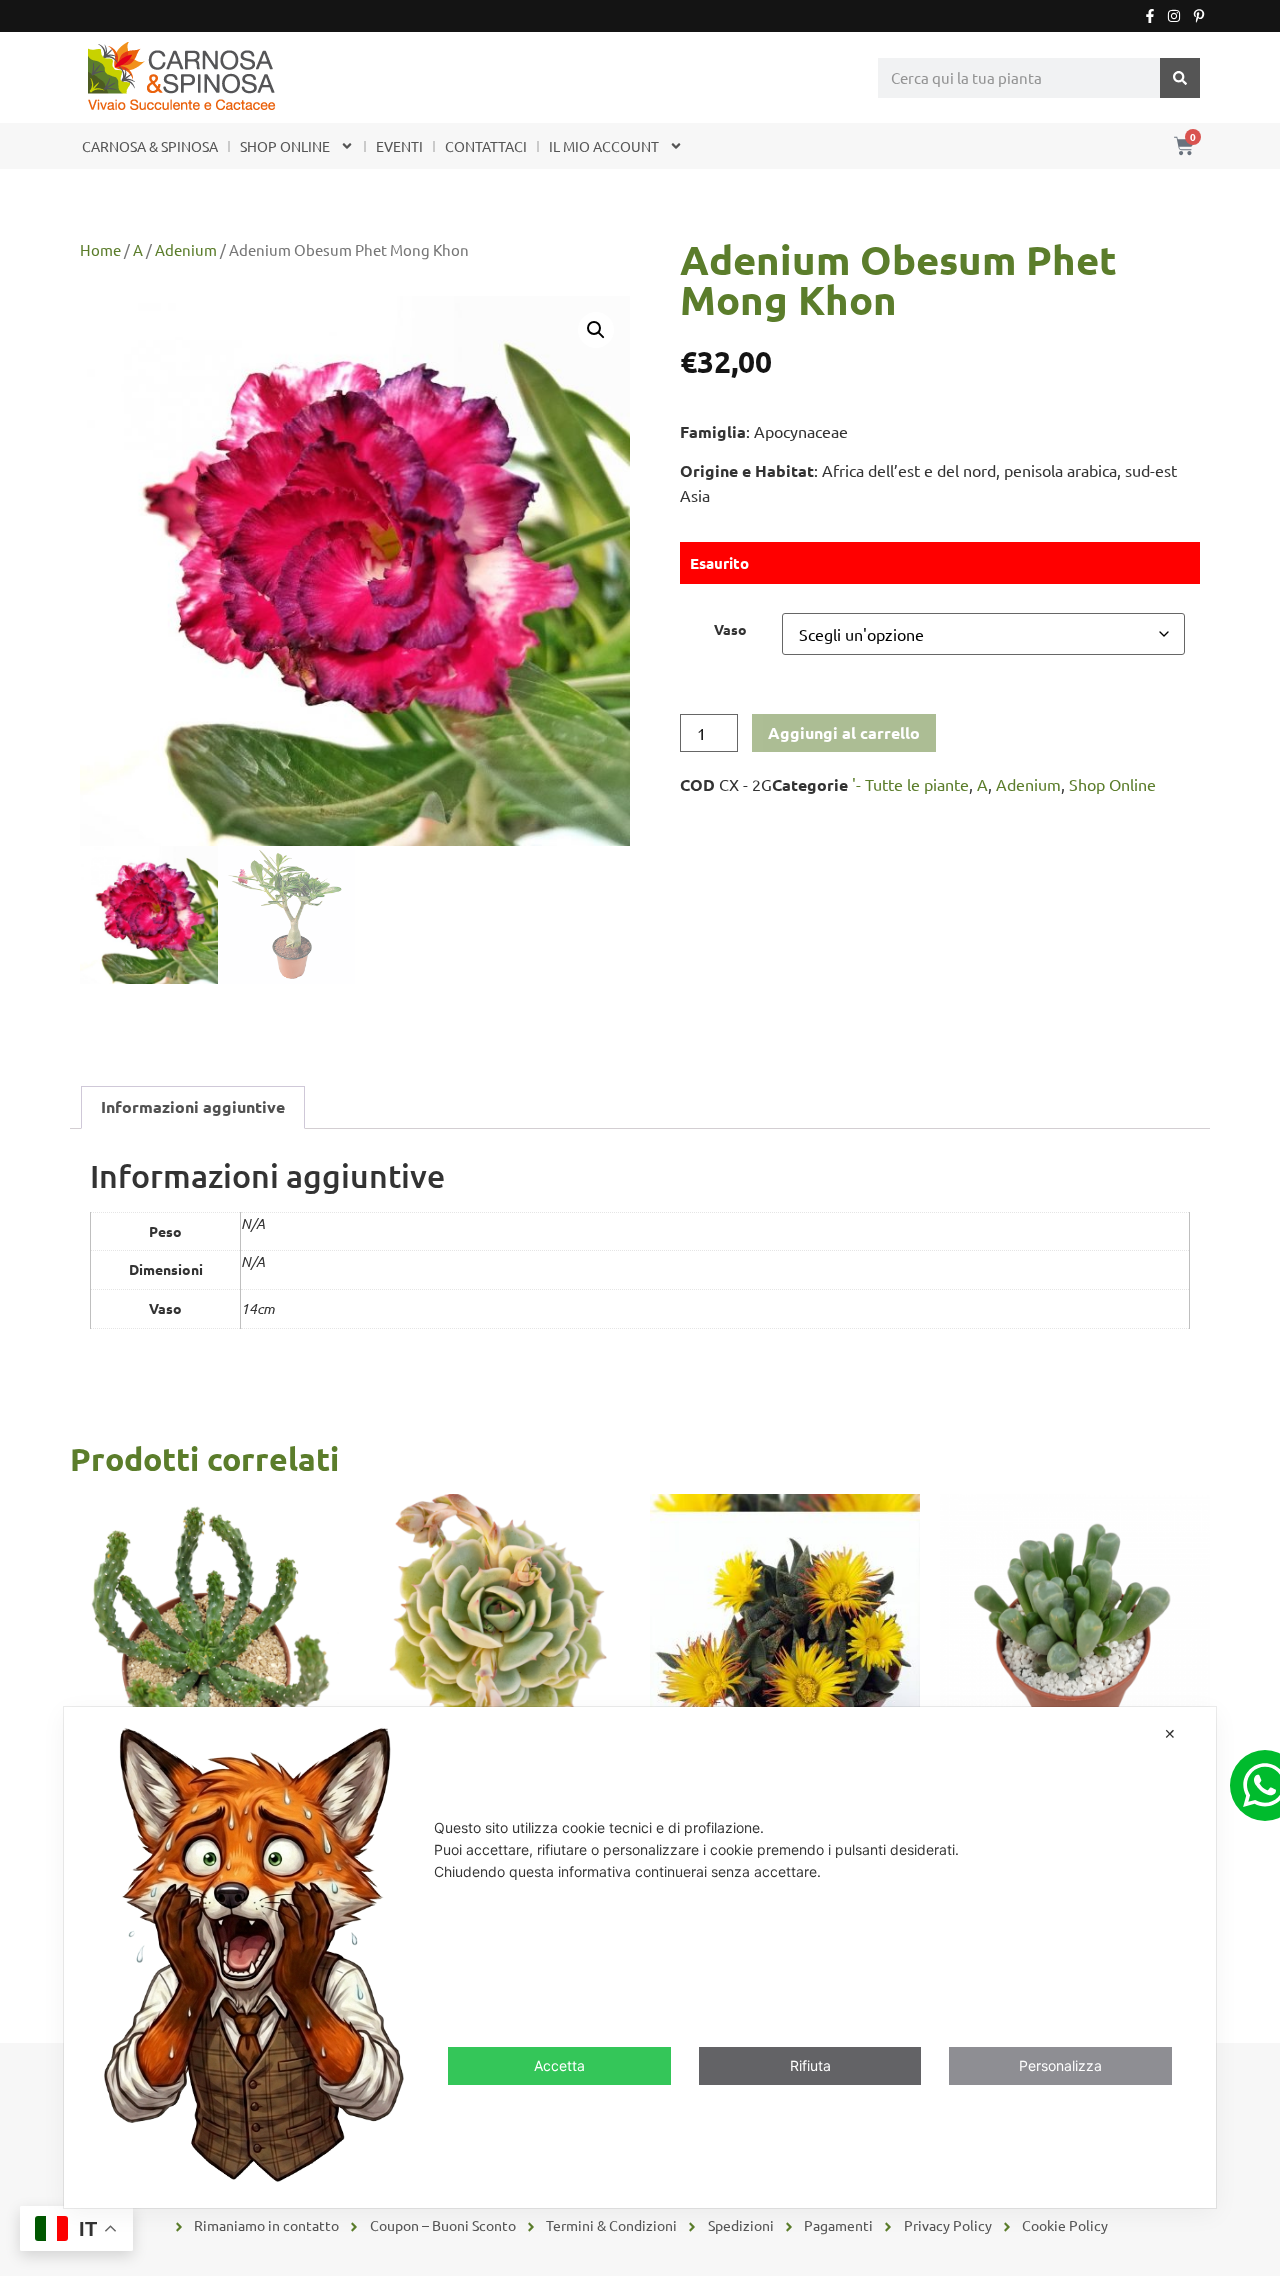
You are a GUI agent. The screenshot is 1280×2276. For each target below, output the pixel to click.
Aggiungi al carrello (844, 732)
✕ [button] (1170, 1733)
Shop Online (1112, 784)
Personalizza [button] (1060, 2064)
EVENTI (399, 146)
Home (100, 249)
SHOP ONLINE (285, 146)
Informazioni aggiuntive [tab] (193, 1106)
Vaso (730, 629)
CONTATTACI (486, 146)
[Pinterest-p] (1199, 16)
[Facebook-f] (1150, 16)
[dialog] (640, 1957)
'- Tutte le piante (910, 784)
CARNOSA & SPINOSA (150, 146)
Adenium (186, 249)
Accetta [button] (559, 2064)
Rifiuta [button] (810, 2064)
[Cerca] (1180, 78)
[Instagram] (1174, 16)
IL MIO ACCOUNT (604, 146)
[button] (596, 330)
